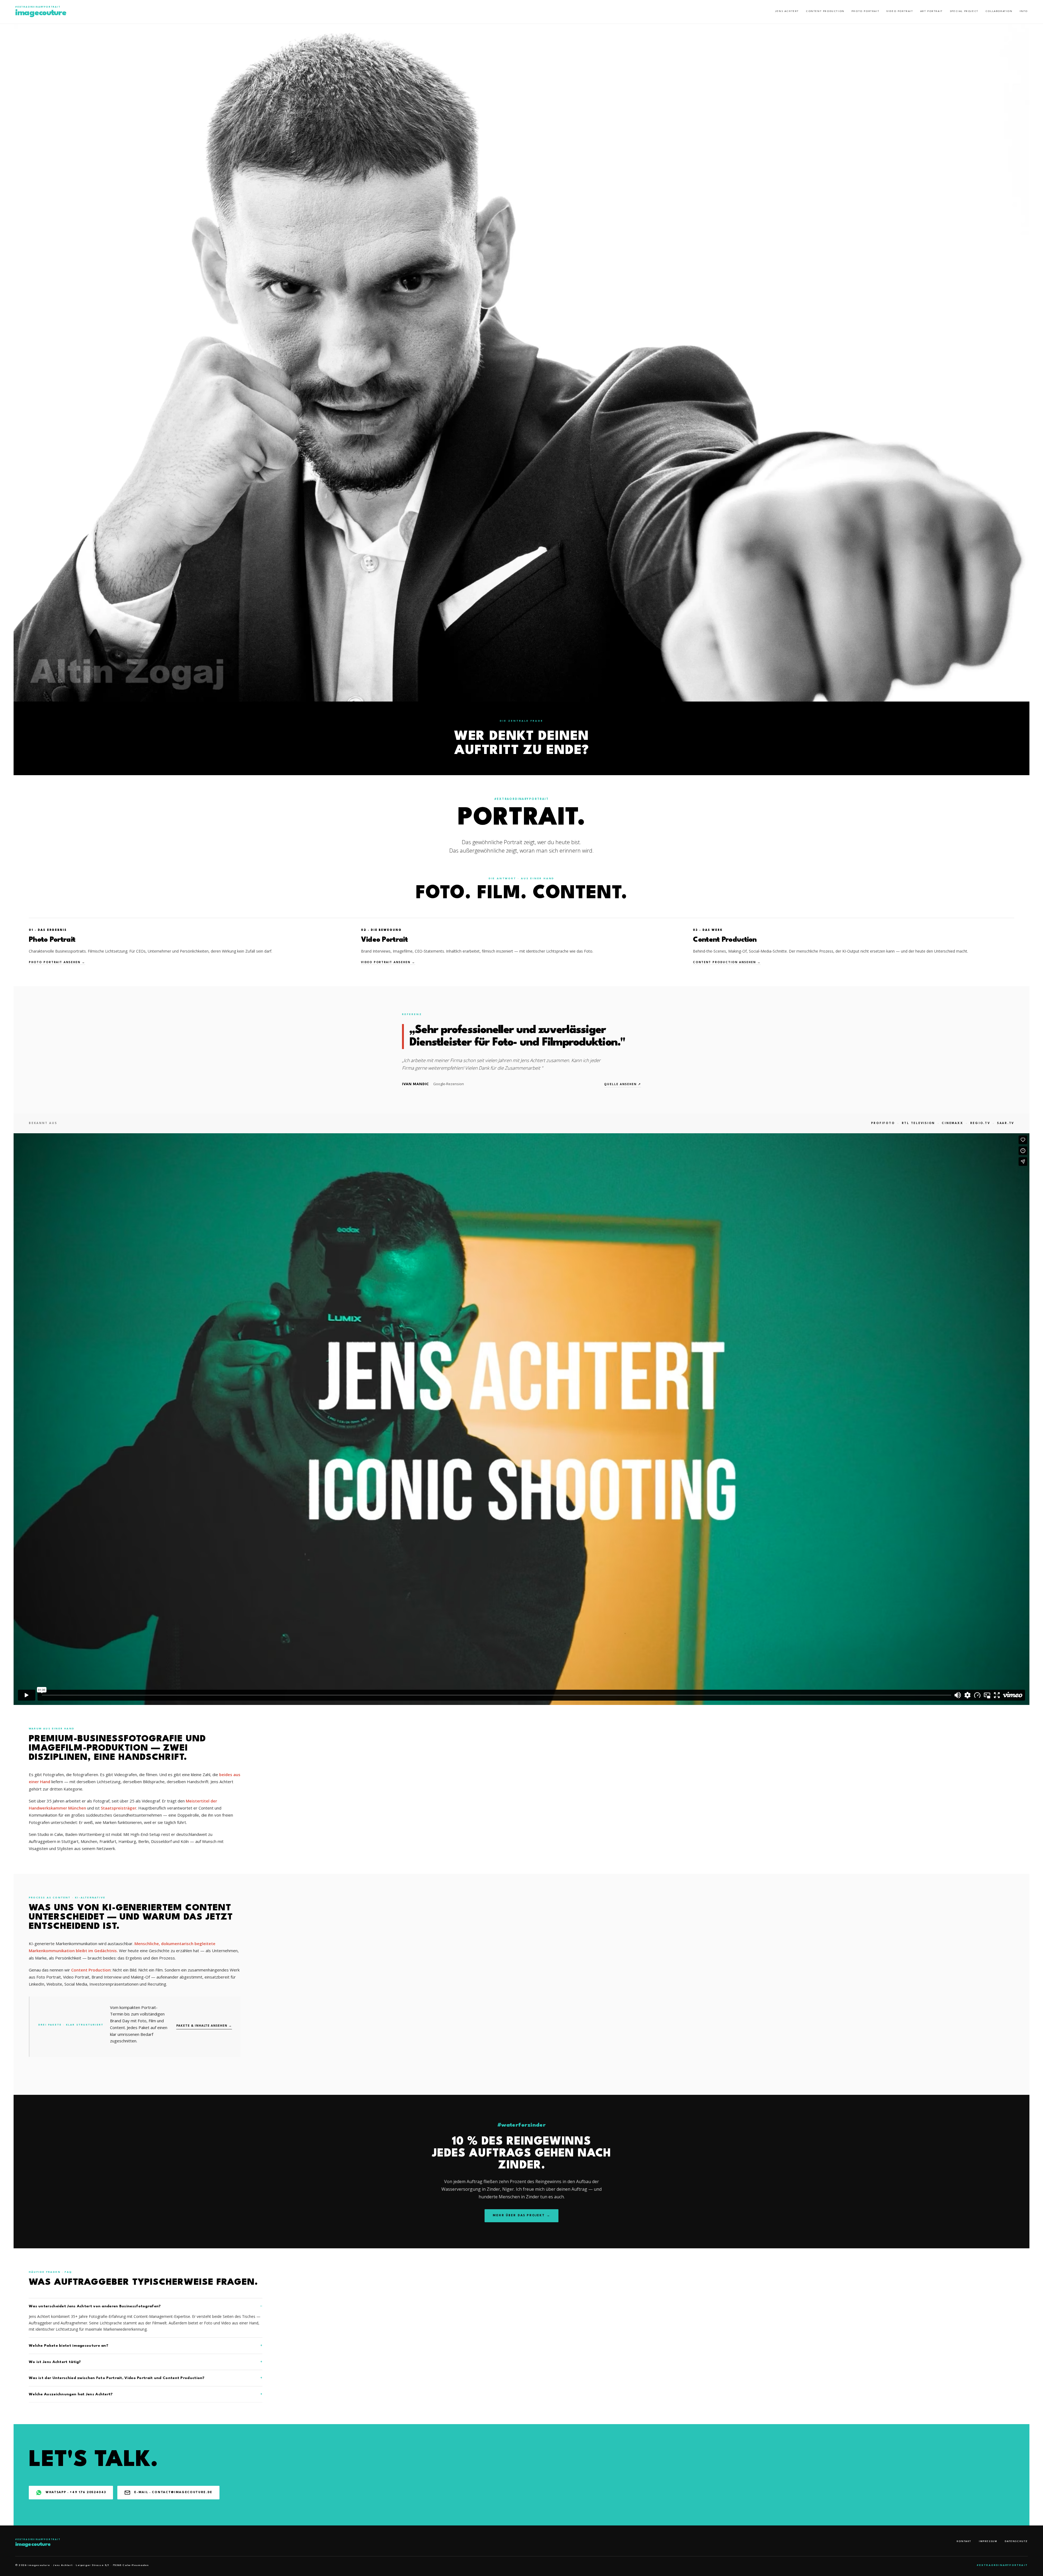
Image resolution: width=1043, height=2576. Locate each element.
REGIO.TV (980, 1123)
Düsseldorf (161, 1841)
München (89, 1841)
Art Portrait (932, 11)
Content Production (825, 11)
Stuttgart (70, 1841)
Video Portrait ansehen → (388, 962)
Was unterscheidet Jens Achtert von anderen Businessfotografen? (95, 2306)
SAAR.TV (1006, 1123)
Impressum (988, 2541)
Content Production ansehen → (727, 962)
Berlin (144, 1841)
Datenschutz (1016, 2541)
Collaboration (999, 11)
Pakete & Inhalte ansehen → (204, 2026)
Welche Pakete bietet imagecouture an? (69, 2346)
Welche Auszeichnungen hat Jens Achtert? (71, 2394)
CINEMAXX (952, 1123)
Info (1024, 11)
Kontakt (964, 2541)
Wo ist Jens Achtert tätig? (55, 2362)
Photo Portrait (865, 11)
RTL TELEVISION (918, 1123)
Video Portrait (900, 11)
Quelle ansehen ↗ (623, 1084)
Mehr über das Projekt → (521, 2216)
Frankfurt (108, 1841)
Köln (185, 1841)
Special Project (964, 11)
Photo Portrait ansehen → (57, 962)
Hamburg (127, 1841)
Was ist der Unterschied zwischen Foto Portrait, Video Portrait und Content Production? (117, 2378)
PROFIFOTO (883, 1123)
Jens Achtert (787, 11)
